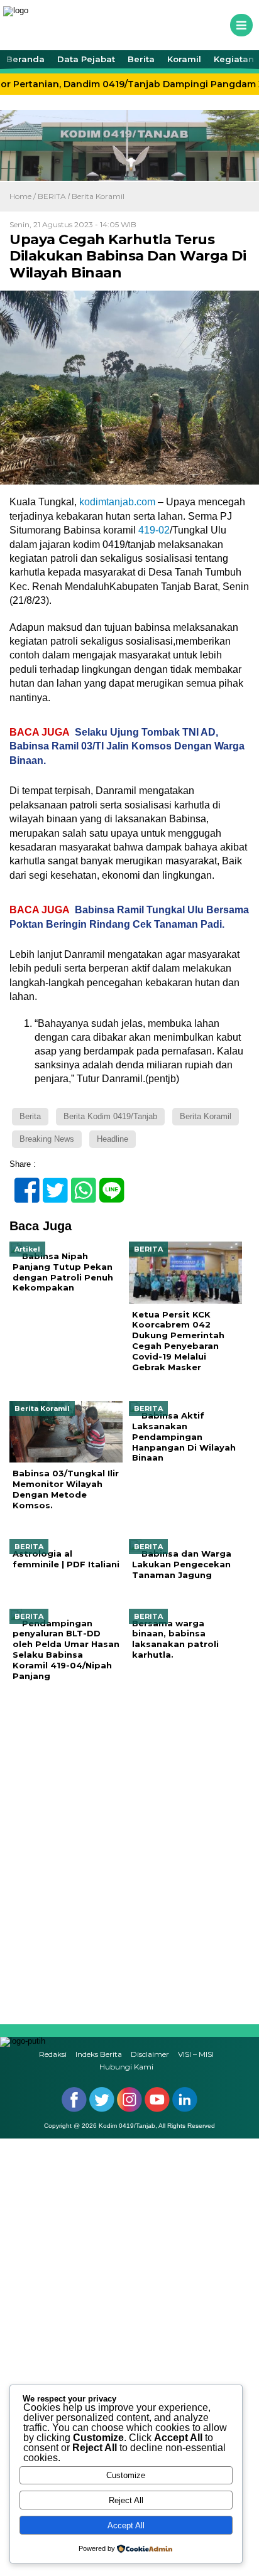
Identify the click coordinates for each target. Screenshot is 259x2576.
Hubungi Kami (126, 2067)
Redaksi (53, 2054)
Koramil (184, 59)
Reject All (126, 2500)
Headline (113, 1139)
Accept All (126, 2525)
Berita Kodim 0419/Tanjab (110, 1116)
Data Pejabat (86, 59)
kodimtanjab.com (117, 502)
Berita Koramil (98, 196)
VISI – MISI (196, 2054)
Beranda (25, 59)
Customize (126, 2475)
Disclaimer (150, 2054)
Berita (141, 59)
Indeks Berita (99, 2054)
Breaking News (47, 1139)
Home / (24, 196)
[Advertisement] (129, 1853)
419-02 (154, 530)
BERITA (52, 196)
